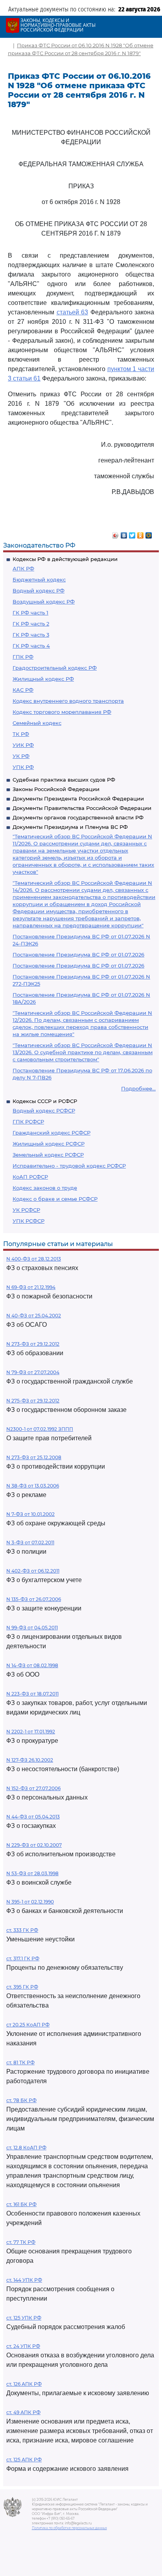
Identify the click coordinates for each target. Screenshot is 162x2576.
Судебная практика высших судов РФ (64, 780)
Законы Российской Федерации (56, 789)
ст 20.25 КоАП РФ (28, 2025)
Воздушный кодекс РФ (44, 602)
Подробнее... (138, 1088)
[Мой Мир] (149, 533)
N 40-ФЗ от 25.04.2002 (34, 1316)
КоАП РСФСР (30, 1177)
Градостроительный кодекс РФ (55, 668)
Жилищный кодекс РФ (43, 679)
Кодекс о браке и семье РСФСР (55, 1199)
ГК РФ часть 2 (31, 624)
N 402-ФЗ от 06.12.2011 (33, 1571)
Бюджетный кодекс (39, 579)
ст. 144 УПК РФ (24, 2280)
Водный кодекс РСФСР (44, 1111)
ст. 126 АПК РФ (24, 2384)
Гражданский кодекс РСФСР (52, 1133)
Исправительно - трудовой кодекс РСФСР (69, 1166)
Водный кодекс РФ (39, 591)
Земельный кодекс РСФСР (48, 1155)
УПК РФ (23, 767)
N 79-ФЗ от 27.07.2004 (33, 1372)
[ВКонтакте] (124, 533)
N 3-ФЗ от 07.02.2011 (30, 1542)
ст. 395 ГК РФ (22, 1987)
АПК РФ (23, 568)
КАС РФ (23, 690)
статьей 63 (73, 312)
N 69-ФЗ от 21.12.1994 (31, 1287)
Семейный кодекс (37, 723)
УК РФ (21, 756)
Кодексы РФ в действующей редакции (65, 559)
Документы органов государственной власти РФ (78, 817)
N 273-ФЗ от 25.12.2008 (34, 1457)
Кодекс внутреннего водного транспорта (68, 701)
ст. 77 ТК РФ (21, 2242)
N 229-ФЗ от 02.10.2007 (34, 1845)
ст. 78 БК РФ (21, 2100)
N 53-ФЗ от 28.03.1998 (32, 1873)
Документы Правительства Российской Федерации (82, 808)
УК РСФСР (26, 1210)
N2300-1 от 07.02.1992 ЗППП (40, 1429)
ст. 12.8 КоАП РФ (26, 2148)
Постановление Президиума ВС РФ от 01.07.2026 (78, 955)
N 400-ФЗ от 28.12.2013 (34, 1259)
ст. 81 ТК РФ (20, 2062)
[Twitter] (132, 533)
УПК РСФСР (29, 1221)
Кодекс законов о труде (45, 1188)
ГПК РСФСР (28, 1122)
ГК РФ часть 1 (30, 613)
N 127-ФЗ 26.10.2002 (30, 1760)
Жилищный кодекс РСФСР (49, 1144)
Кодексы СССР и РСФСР (45, 1101)
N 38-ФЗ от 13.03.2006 (33, 1486)
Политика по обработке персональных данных (69, 2528)
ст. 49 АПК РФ (23, 2412)
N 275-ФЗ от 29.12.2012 (33, 1401)
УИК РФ (23, 745)
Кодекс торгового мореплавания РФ (62, 712)
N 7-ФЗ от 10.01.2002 (30, 1514)
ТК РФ (21, 734)
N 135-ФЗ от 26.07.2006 (34, 1599)
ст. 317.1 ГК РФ (23, 1958)
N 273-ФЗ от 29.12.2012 (33, 1344)
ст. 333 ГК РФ (22, 1930)
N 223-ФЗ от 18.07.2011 (32, 1694)
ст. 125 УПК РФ (24, 2318)
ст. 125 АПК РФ (24, 2460)
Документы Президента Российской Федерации (78, 799)
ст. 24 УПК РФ (23, 2346)
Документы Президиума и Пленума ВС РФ (70, 827)
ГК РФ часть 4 (31, 646)
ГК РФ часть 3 (31, 635)
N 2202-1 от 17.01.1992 (31, 1732)
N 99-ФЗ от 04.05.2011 (32, 1628)
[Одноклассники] (141, 533)
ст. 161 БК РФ (21, 2204)
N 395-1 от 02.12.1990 (30, 1902)
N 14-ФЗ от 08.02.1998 (32, 1665)
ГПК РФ (23, 657)
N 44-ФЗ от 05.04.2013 (33, 1817)
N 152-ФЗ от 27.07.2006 (33, 1788)
